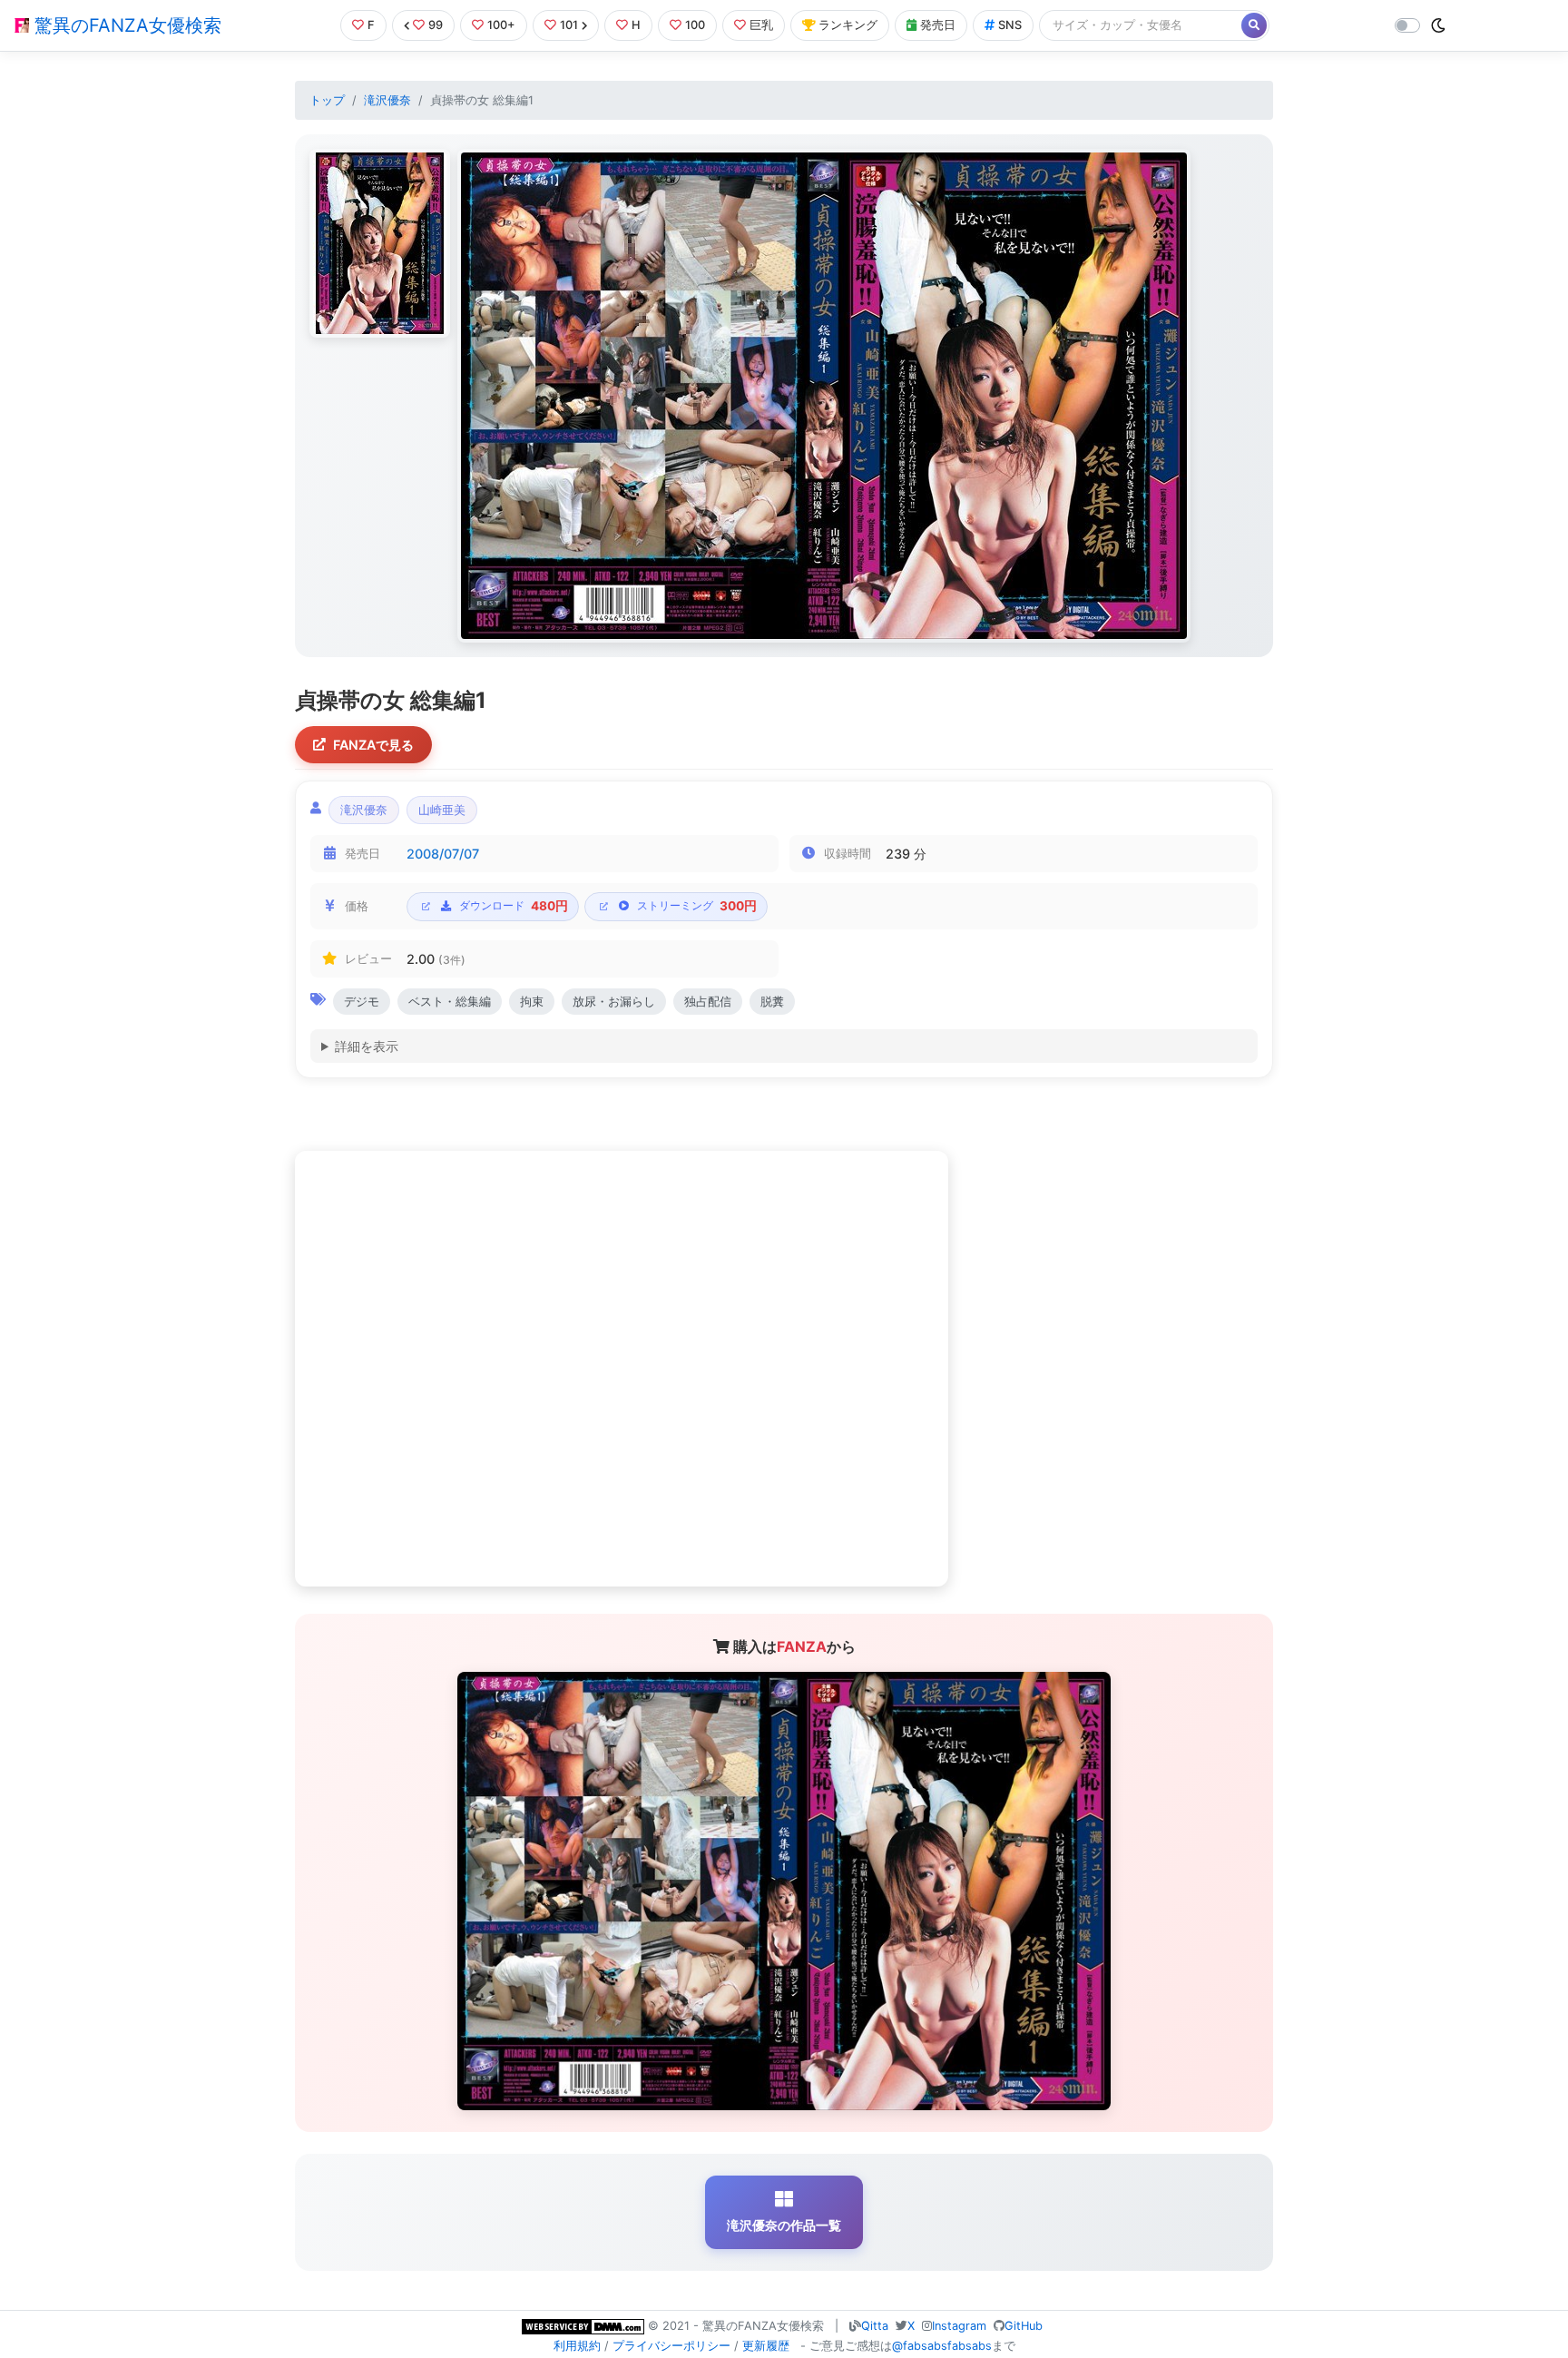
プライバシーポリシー (671, 2346)
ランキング (848, 25)
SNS (1010, 25)
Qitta (875, 2326)
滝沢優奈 (387, 100)
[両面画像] (824, 396)
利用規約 (577, 2346)
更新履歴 (766, 2346)
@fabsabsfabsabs (942, 2346)
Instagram (959, 2326)
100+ (501, 25)
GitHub (1024, 2326)
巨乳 (761, 25)
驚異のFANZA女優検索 (125, 25)
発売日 (938, 25)
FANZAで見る (373, 745)
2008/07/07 (443, 854)
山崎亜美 (442, 810)
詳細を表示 (367, 1046)
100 (695, 25)
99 (436, 25)
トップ (327, 100)
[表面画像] (380, 243)
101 (569, 25)
